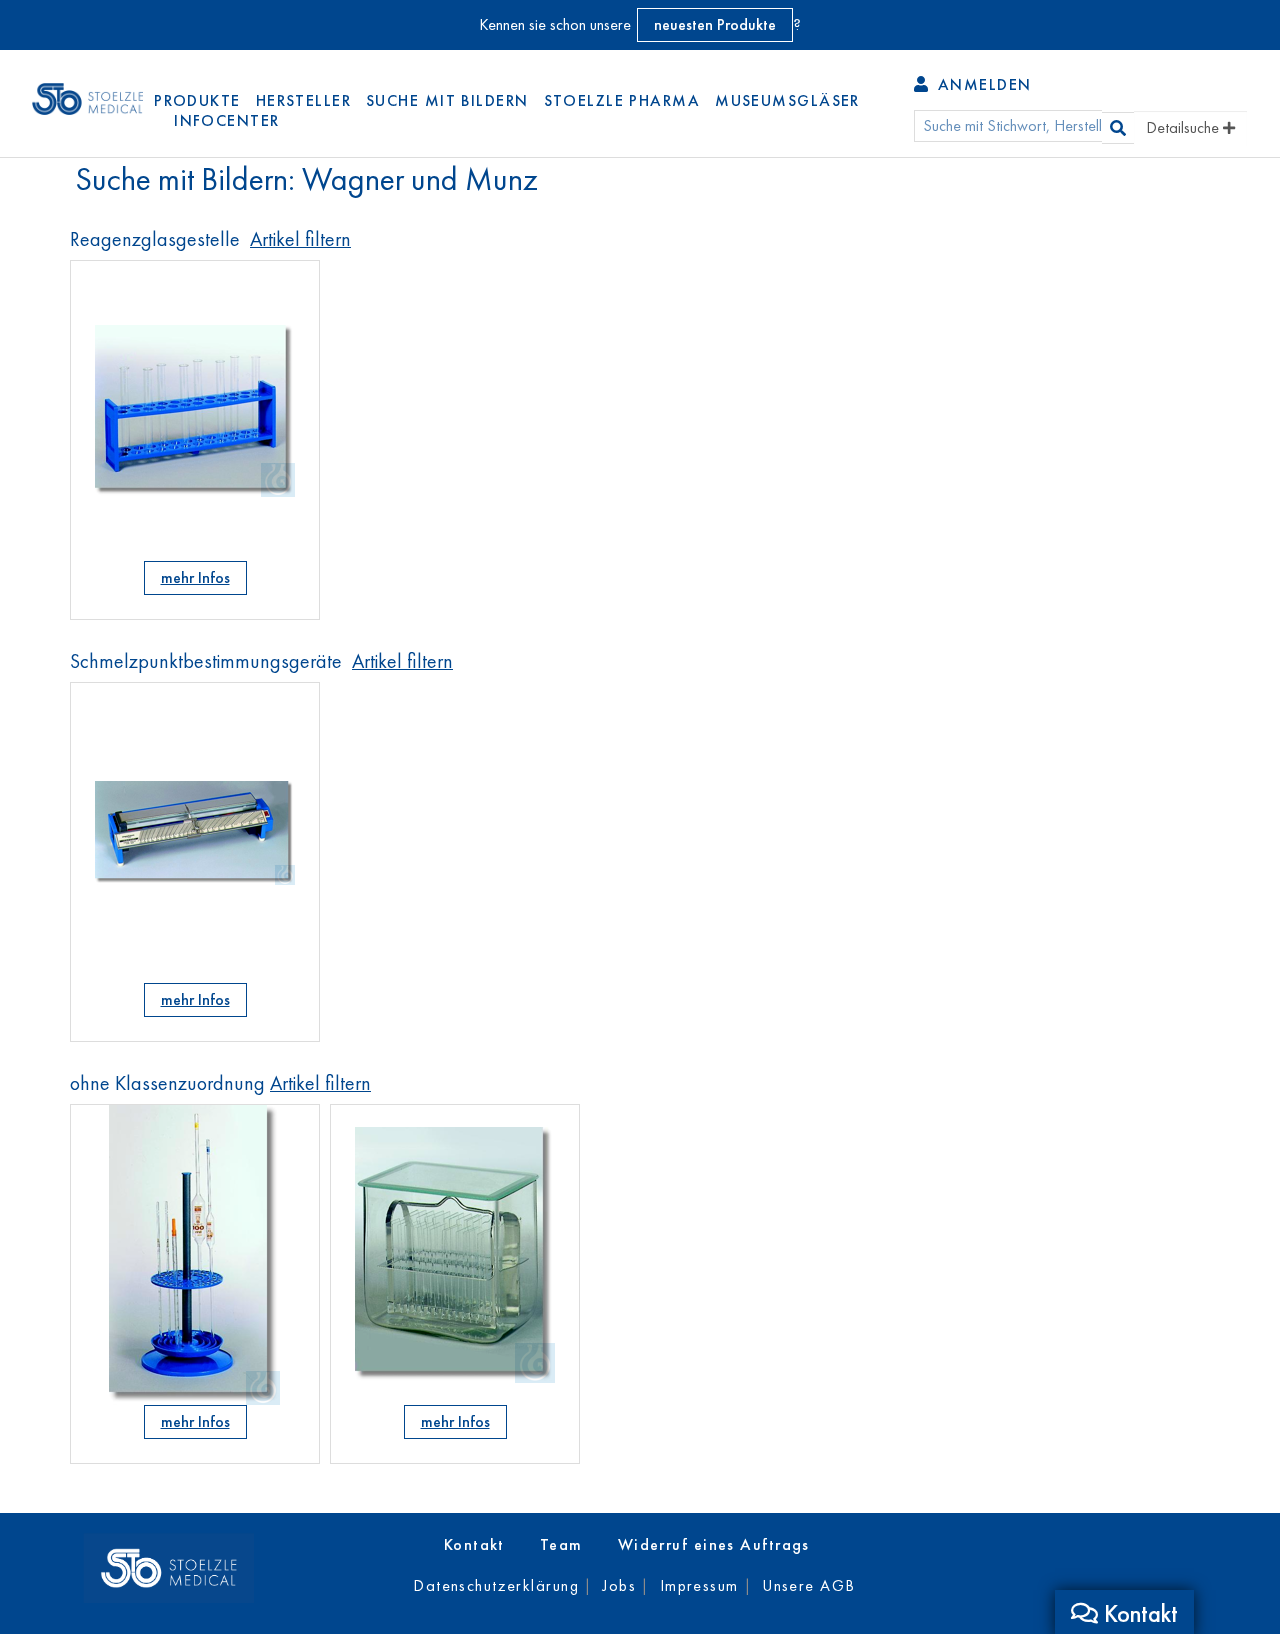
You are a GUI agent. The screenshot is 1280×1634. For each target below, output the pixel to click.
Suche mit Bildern (447, 100)
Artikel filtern (300, 239)
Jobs (619, 1585)
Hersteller (303, 100)
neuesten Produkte (715, 24)
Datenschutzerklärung (496, 1585)
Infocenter (226, 120)
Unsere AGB (808, 1585)
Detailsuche (1184, 127)
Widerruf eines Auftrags (714, 1544)
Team (561, 1544)
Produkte (197, 100)
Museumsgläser (787, 100)
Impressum (699, 1585)
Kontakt (474, 1544)
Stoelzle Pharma (622, 100)
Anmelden (981, 84)
